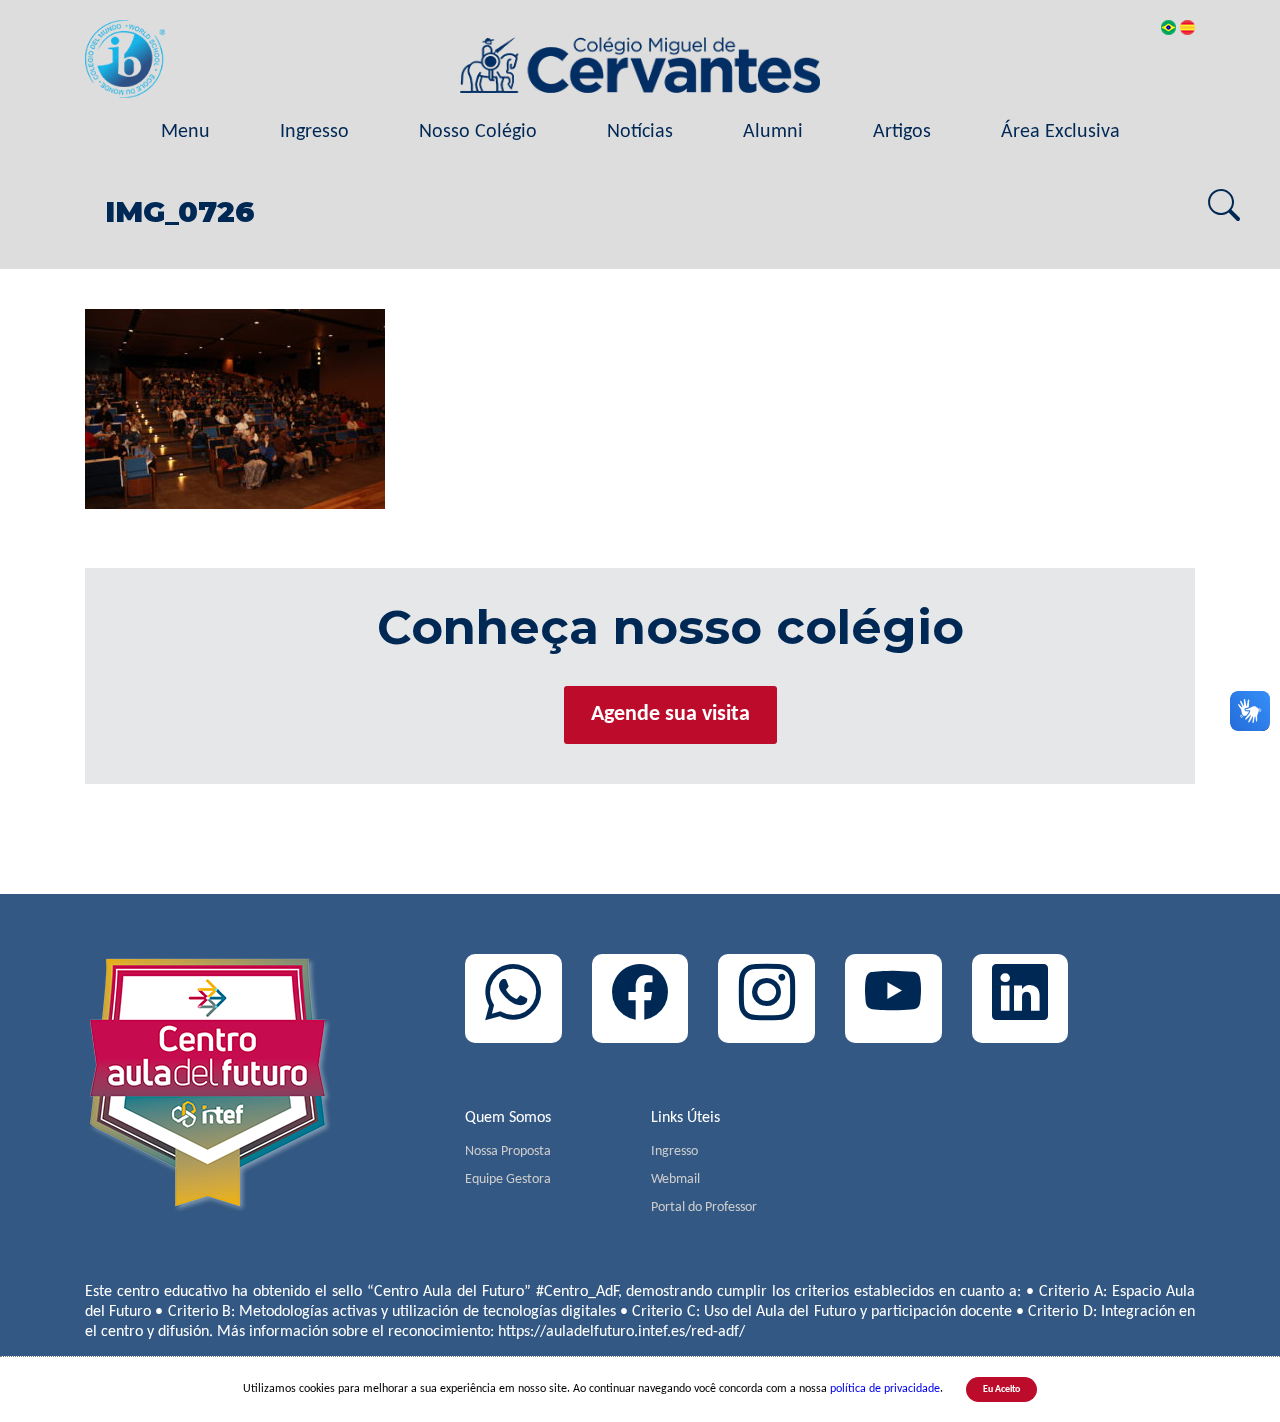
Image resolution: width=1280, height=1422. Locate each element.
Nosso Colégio (478, 132)
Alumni (773, 132)
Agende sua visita (670, 714)
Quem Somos (508, 1118)
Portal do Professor (704, 1207)
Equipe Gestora (508, 1179)
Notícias (640, 132)
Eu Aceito (1001, 1389)
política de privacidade (885, 1389)
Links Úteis (685, 1118)
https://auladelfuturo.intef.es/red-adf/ (621, 1332)
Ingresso (314, 132)
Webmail (675, 1179)
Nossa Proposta (508, 1151)
